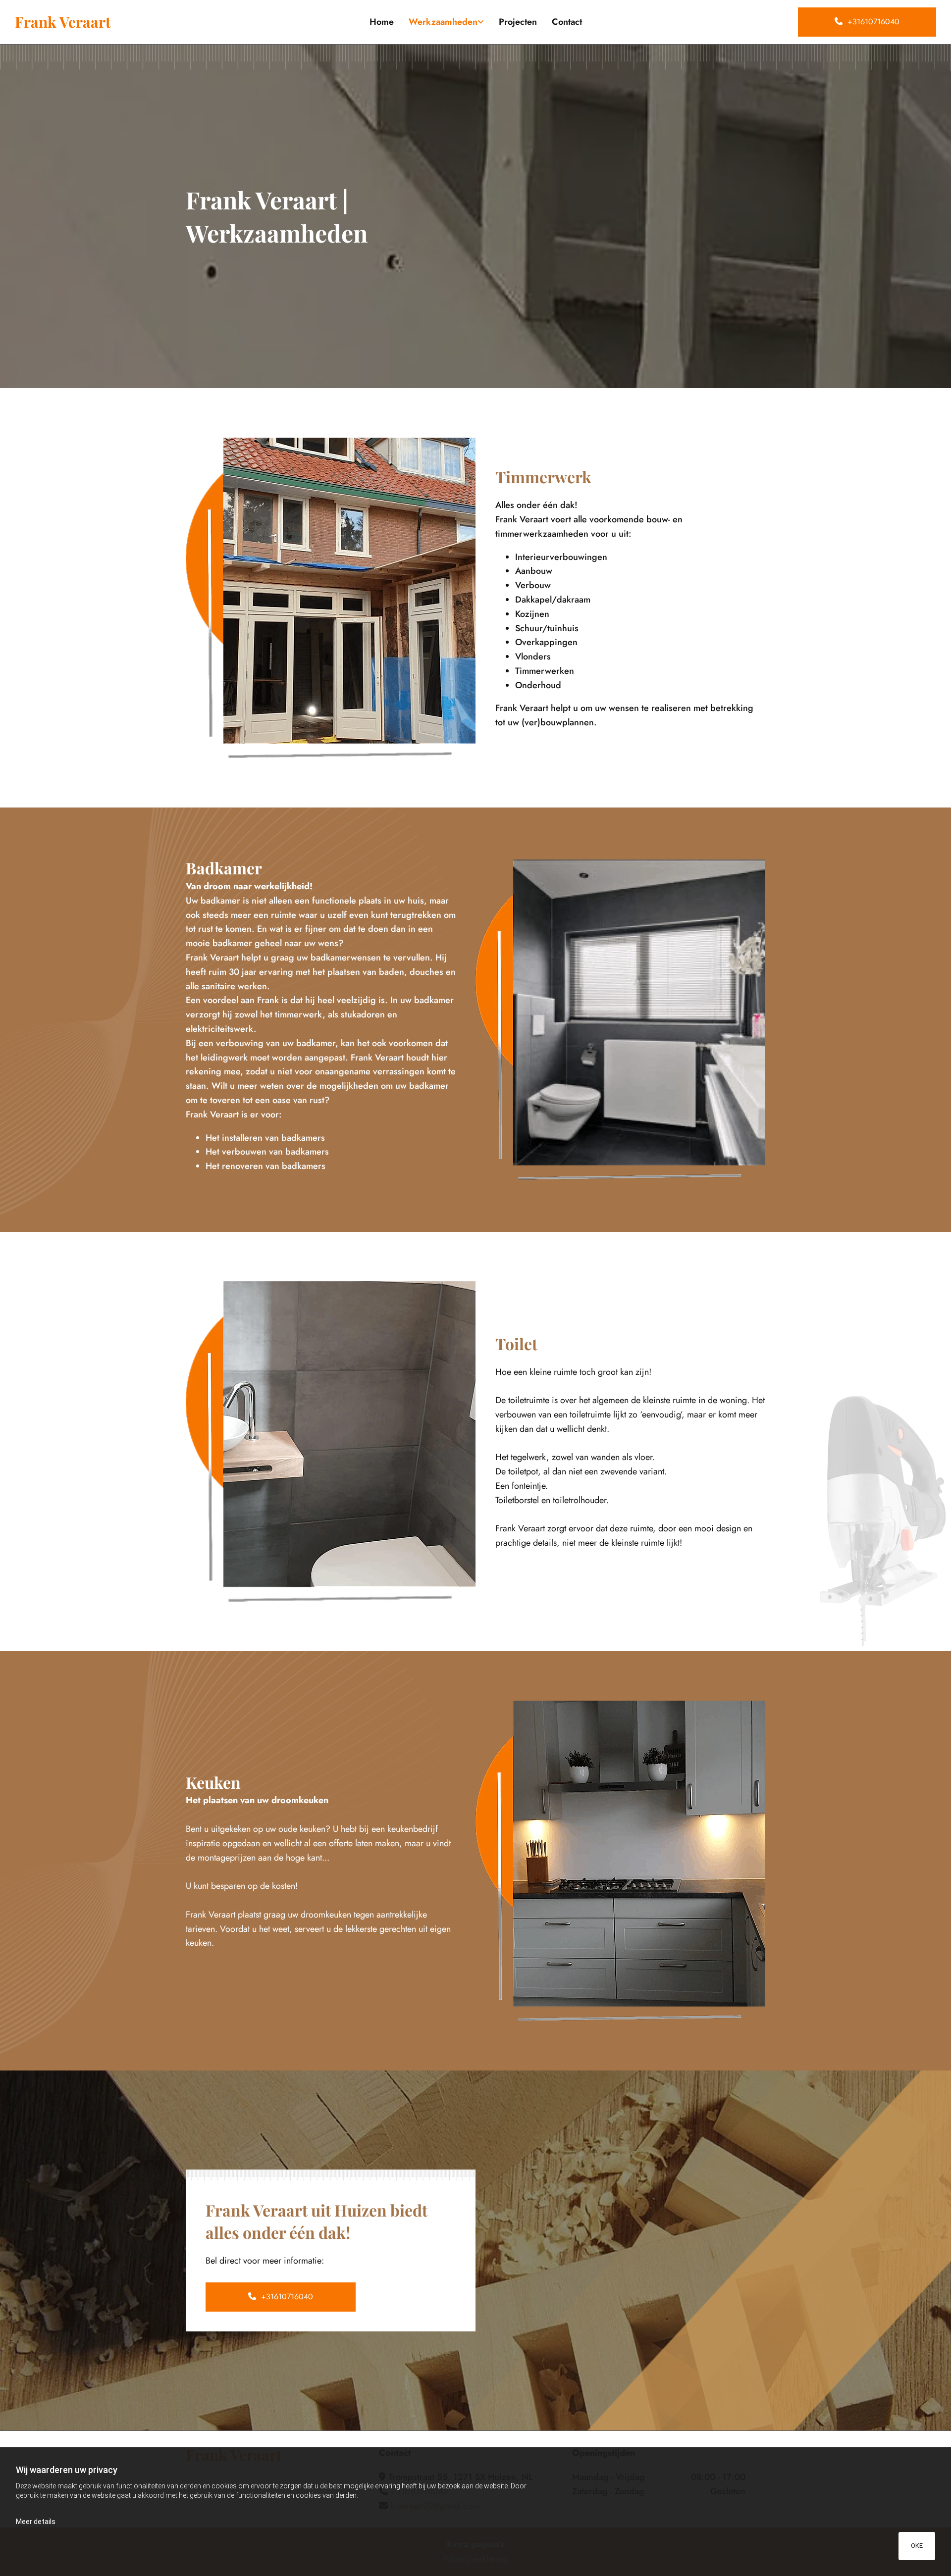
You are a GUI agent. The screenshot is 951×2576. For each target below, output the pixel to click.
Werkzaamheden (443, 22)
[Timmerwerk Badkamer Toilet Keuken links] (481, 22)
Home (382, 22)
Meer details (36, 2522)
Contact (567, 22)
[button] (867, 22)
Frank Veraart (63, 22)
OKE (917, 2546)
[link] (446, 22)
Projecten (518, 22)
